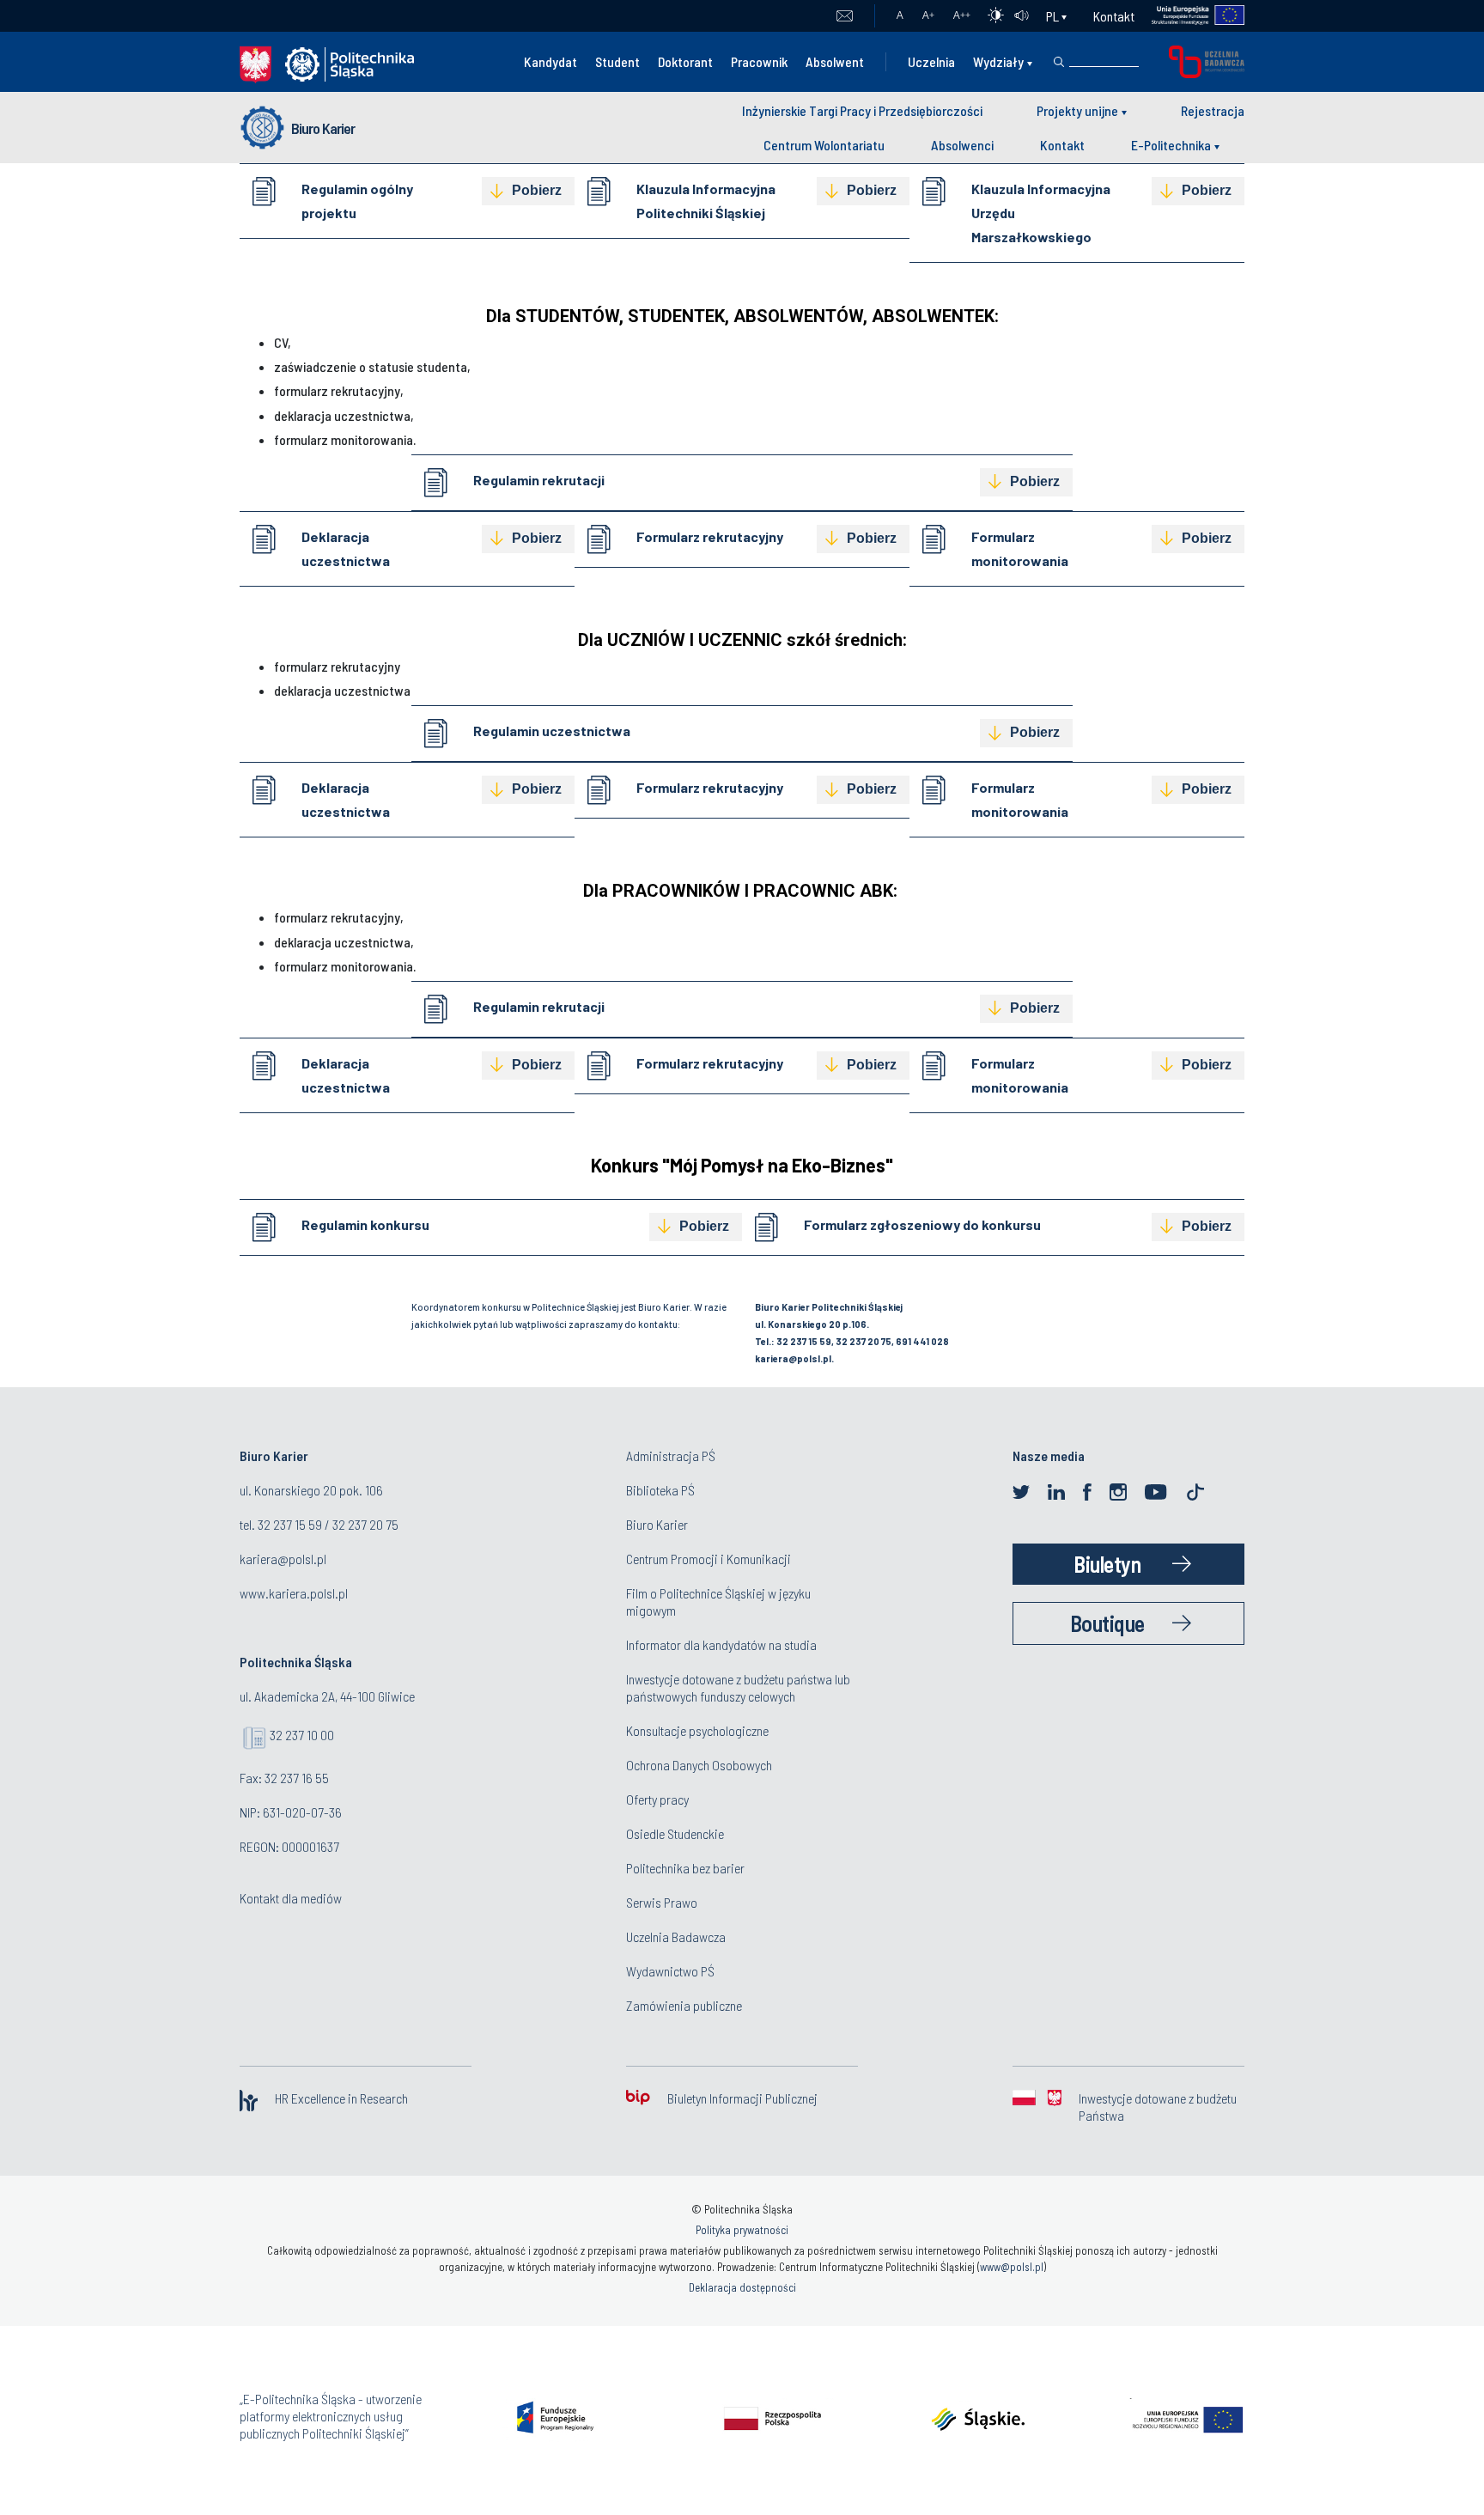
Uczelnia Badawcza (676, 1936)
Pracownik (759, 61)
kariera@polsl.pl (283, 1559)
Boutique (1107, 1623)
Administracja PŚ (671, 1455)
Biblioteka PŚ (660, 1490)
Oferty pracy (657, 1799)
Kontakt (1114, 16)
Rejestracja (1213, 110)
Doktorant (685, 61)
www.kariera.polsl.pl (294, 1593)
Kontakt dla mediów (291, 1898)
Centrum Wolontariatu (824, 145)
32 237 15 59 (290, 1524)
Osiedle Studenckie (675, 1833)
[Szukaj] (1059, 62)
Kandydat (550, 61)
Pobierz (537, 190)
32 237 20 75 (365, 1524)
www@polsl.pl (1012, 2267)
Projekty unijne (1077, 110)
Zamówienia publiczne (684, 2005)
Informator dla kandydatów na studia (721, 1644)
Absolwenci (962, 145)
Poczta (845, 16)
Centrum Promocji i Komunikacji (709, 1559)
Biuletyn (1107, 1564)
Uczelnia (931, 61)
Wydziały (998, 61)
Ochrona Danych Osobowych (699, 1765)
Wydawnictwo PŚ (670, 1971)
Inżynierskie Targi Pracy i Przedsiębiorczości (862, 110)
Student (617, 61)
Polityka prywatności (742, 2230)
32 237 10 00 (302, 1735)
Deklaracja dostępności (742, 2287)
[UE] (1190, 16)
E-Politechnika (1171, 145)
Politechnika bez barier (685, 1868)
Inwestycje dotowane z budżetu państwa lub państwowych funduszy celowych (738, 1687)
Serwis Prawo (662, 1902)
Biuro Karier (323, 128)
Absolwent (835, 61)
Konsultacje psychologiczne (697, 1730)
